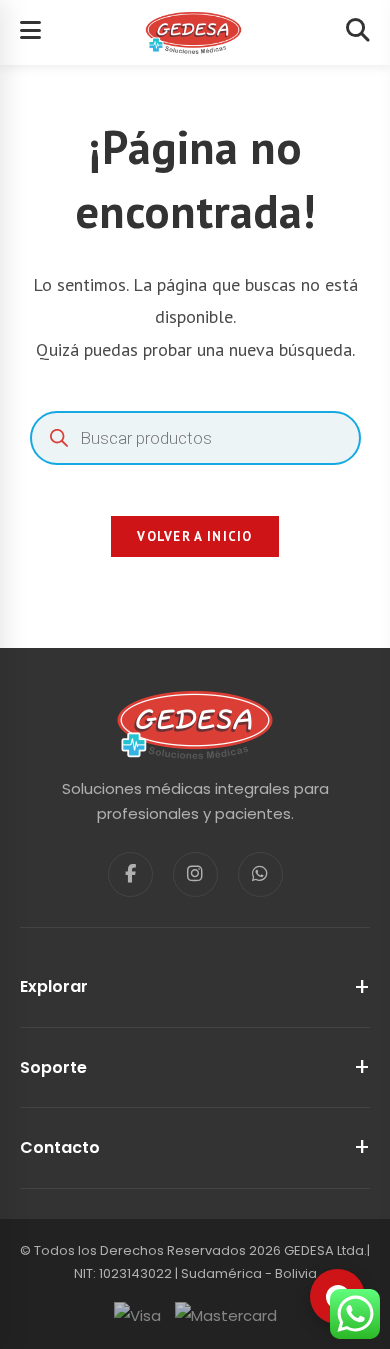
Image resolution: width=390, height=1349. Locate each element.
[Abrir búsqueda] (358, 32)
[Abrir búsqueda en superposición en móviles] (195, 438)
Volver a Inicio (195, 536)
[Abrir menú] (30, 32)
